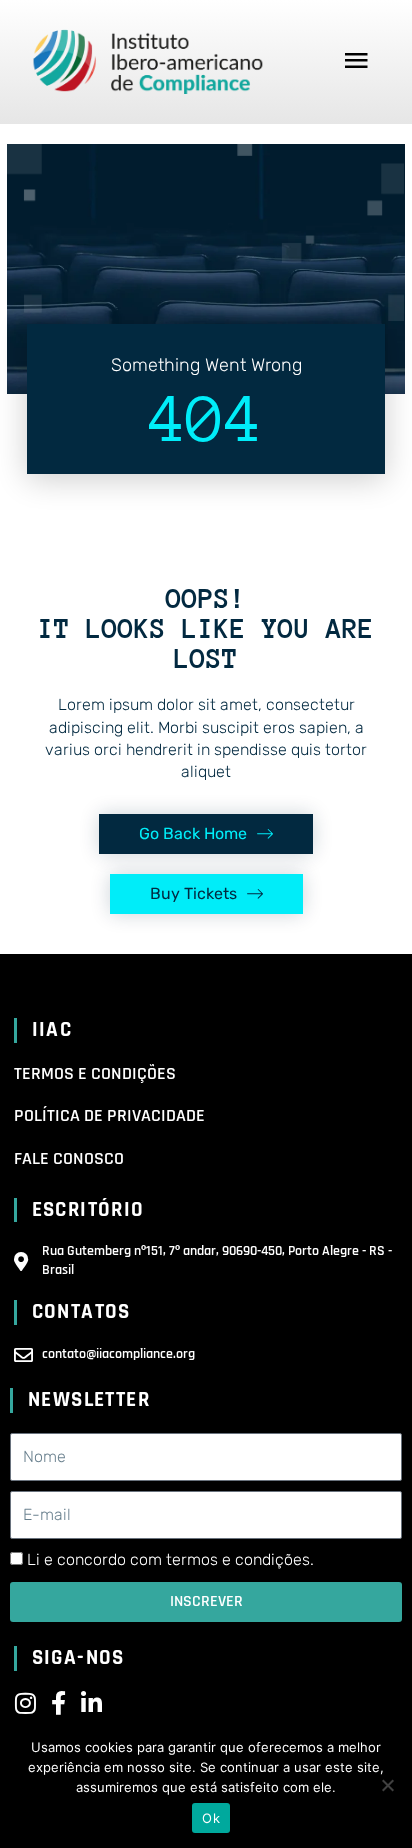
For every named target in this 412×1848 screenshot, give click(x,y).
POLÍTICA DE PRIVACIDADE (109, 1115)
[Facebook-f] (59, 1703)
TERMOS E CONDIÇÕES (95, 1073)
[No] (387, 1785)
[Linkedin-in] (92, 1703)
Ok (211, 1818)
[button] (356, 62)
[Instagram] (26, 1703)
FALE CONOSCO (69, 1158)
